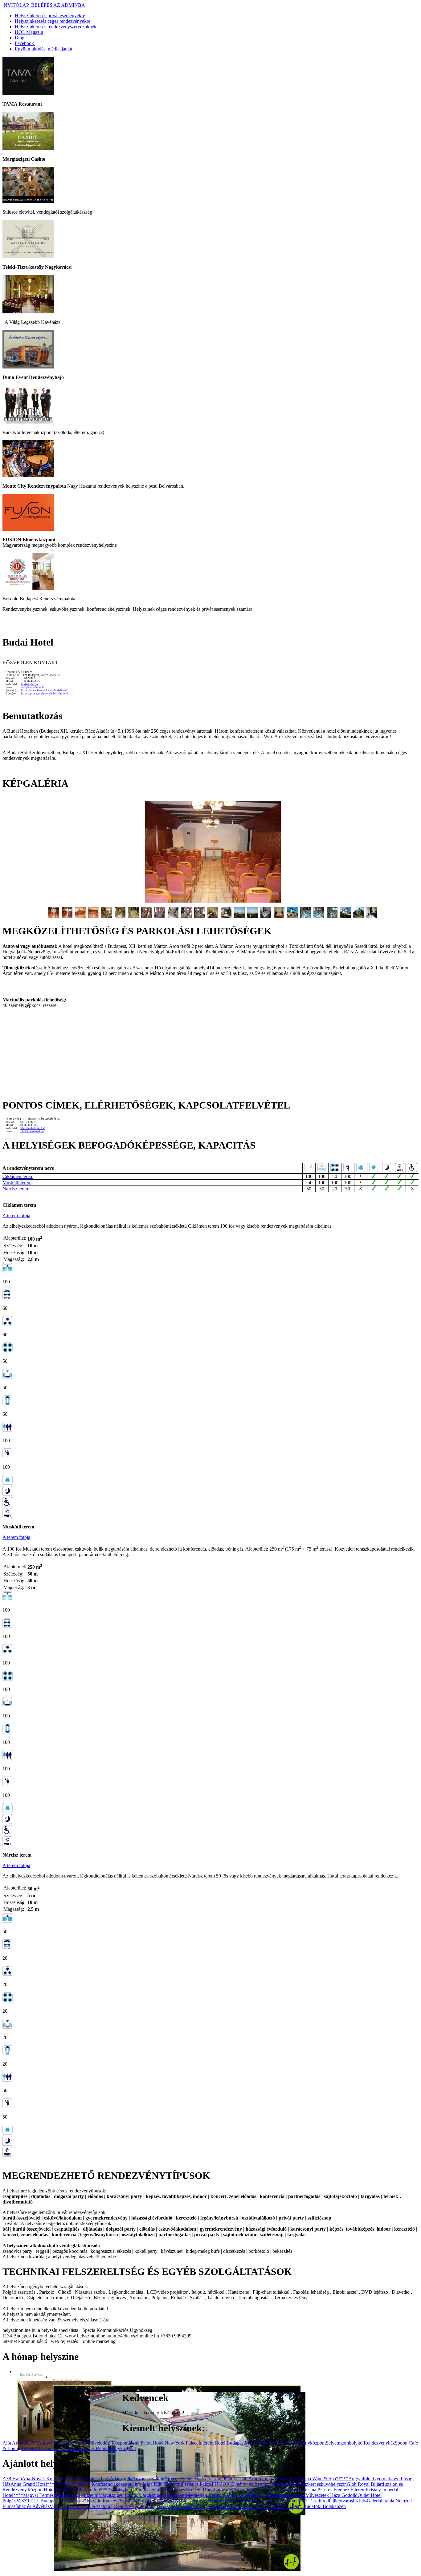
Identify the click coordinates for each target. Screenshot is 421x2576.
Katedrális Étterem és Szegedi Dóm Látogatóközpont (195, 2490)
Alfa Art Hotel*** (20, 2443)
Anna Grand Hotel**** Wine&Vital (46, 2484)
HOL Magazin (29, 32)
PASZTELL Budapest (37, 2501)
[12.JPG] (200, 916)
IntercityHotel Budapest (222, 2443)
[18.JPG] (279, 916)
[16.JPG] (253, 916)
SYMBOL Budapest (43, 2448)
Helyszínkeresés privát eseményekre (50, 16)
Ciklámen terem (18, 1176)
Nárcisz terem (16, 1189)
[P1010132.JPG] (306, 916)
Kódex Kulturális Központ (273, 2490)
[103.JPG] (345, 916)
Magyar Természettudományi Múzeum (61, 2495)
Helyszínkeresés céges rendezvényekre (53, 21)
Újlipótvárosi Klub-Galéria (355, 2501)
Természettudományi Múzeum (227, 2501)
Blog (20, 38)
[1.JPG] (213, 901)
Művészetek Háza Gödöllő (331, 2495)
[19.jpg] (292, 916)
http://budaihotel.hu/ (32, 1128)
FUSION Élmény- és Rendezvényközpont (253, 2484)
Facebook (25, 43)
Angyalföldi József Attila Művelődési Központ (83, 2443)
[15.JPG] (239, 916)
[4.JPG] (94, 916)
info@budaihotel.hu (33, 687)
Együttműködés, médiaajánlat (43, 49)
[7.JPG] (133, 916)
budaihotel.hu (30, 684)
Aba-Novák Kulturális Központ (53, 2479)
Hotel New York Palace (176, 2443)
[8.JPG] (147, 916)
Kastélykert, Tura (127, 2490)
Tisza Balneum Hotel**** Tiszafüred (293, 2501)
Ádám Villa (121, 2479)
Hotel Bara (54, 2490)
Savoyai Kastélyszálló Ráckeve (89, 2501)
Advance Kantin (148, 2479)
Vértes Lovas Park (68, 2506)
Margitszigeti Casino (118, 2495)
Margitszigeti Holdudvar (162, 2495)
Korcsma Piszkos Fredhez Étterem (332, 2490)
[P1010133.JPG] (319, 916)
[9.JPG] (160, 916)
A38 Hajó (12, 2479)
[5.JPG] (107, 916)
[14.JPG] (226, 916)
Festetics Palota (197, 2484)
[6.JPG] (120, 916)
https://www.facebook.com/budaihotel (44, 690)
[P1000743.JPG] (372, 916)
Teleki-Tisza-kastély (178, 2501)
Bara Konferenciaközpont (106, 2484)
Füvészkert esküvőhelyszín (321, 2484)
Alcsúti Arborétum (252, 2479)
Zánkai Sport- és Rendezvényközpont (99, 2448)
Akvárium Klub (218, 2479)
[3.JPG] (80, 916)
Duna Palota (141, 2443)
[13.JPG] (213, 916)
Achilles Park (97, 2479)
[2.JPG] (67, 916)
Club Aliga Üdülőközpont (157, 2484)
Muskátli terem (17, 1183)
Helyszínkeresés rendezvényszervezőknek (56, 27)
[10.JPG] (173, 916)
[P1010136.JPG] (332, 916)
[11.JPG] (186, 916)
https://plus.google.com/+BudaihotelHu (45, 694)
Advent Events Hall (184, 2479)
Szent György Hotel (139, 2501)
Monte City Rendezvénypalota (276, 2495)
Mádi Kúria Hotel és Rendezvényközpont (285, 2443)
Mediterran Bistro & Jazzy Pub (216, 2495)
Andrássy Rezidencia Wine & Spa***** (309, 2479)
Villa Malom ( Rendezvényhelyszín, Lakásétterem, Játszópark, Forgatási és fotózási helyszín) (176, 2506)
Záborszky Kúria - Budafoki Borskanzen (306, 2506)
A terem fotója (16, 1216)
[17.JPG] (266, 916)
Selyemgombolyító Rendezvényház (360, 2443)
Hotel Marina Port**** (88, 2490)
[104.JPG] (359, 916)
